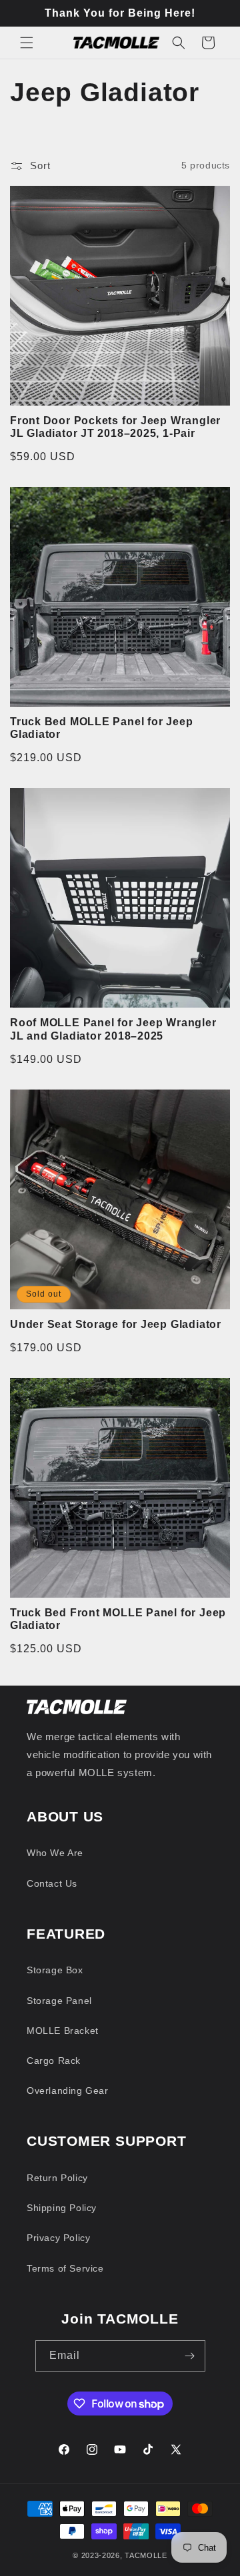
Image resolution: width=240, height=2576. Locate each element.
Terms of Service (65, 2268)
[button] (27, 43)
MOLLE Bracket (63, 2031)
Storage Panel (59, 2001)
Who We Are (55, 1853)
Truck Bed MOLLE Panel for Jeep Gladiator (101, 728)
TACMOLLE (146, 2555)
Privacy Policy (58, 2238)
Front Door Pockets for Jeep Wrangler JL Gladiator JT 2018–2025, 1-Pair (115, 427)
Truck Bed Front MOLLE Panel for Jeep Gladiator (118, 1619)
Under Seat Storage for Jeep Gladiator (116, 1324)
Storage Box (55, 1970)
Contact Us (52, 1883)
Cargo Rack (54, 2061)
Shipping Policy (62, 2208)
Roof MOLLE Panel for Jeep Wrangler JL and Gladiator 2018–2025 (113, 1029)
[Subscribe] (190, 2356)
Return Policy (57, 2178)
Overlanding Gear (68, 2091)
